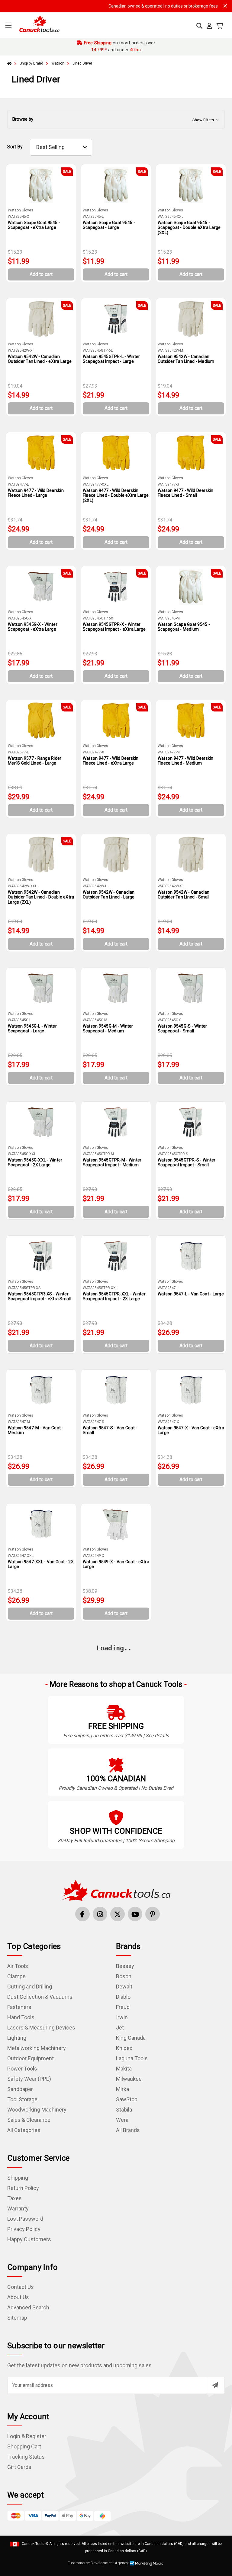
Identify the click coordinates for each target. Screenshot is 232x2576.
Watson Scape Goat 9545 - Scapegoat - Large (109, 225)
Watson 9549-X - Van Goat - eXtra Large (116, 1564)
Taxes (14, 2198)
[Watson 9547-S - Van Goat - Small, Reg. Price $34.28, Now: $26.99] (116, 1390)
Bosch (124, 1976)
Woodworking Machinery (37, 2110)
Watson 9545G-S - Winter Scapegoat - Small (182, 1029)
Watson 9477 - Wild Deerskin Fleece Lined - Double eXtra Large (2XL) (116, 496)
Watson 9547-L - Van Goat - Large (191, 1294)
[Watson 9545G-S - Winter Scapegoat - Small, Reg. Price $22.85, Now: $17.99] (191, 988)
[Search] (199, 26)
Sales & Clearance (29, 2120)
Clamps (16, 1976)
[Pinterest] (153, 1914)
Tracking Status (26, 2457)
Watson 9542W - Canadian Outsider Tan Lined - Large (109, 895)
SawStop (127, 2099)
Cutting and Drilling (30, 1987)
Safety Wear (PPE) (29, 2079)
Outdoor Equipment (31, 2058)
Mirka (122, 2089)
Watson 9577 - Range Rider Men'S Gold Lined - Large (35, 761)
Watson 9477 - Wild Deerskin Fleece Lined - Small (186, 493)
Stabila (124, 2110)
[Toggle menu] (8, 25)
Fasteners (19, 2007)
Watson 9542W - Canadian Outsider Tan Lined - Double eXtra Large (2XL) (41, 897)
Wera (122, 2120)
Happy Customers (29, 2239)
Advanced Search (28, 2307)
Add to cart (41, 274)
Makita (124, 2069)
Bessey (125, 1966)
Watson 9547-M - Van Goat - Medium (36, 1430)
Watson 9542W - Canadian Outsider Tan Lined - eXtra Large (40, 359)
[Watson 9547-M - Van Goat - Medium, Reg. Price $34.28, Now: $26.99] (41, 1390)
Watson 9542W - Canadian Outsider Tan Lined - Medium (186, 359)
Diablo (123, 1997)
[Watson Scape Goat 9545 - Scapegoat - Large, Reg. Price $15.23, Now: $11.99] (116, 185)
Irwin (122, 2017)
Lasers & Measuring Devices (41, 2028)
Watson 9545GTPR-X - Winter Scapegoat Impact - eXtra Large (114, 627)
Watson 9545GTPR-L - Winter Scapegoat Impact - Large (111, 359)
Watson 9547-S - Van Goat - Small (110, 1430)
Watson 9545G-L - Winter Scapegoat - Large (32, 1029)
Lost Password (25, 2219)
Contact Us (21, 2287)
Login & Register (27, 2436)
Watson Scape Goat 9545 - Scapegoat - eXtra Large (34, 225)
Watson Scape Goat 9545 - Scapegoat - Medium (184, 627)
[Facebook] (82, 1914)
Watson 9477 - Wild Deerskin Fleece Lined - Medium (186, 761)
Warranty (18, 2208)
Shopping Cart (24, 2446)
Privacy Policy (24, 2229)
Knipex (124, 2048)
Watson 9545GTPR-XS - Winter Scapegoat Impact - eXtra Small (39, 1296)
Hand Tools (21, 2017)
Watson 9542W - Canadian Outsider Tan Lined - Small (184, 895)
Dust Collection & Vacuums (40, 1997)
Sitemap (17, 2318)
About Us (18, 2297)
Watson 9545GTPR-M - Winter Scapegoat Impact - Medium (112, 1163)
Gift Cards (19, 2467)
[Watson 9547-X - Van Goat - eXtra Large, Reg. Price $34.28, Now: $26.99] (191, 1390)
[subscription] (215, 2385)
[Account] (209, 26)
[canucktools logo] (116, 1890)
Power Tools (22, 2069)
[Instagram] (100, 1914)
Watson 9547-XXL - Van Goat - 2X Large (41, 1564)
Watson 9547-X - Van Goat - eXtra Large (191, 1430)
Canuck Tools (33, 2544)
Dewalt (124, 1987)
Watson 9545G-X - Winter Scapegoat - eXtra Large (33, 627)
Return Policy (23, 2188)
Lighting (17, 2038)
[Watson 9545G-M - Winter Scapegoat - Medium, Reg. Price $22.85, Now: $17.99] (116, 988)
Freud (123, 2007)
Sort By (15, 147)
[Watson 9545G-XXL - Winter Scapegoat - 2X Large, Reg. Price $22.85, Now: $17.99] (41, 1122)
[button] (116, 119)
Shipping (18, 2178)
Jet (120, 2028)
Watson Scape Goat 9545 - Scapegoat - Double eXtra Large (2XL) (189, 228)
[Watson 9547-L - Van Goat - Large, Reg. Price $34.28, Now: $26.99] (191, 1256)
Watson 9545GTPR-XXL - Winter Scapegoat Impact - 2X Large (114, 1296)
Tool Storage (22, 2099)
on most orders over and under (119, 46)
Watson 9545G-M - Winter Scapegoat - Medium (108, 1029)
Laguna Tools (132, 2058)
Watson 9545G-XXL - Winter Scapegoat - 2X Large (35, 1163)
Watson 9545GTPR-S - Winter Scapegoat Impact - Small (187, 1163)
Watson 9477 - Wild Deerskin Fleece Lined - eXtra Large (111, 761)
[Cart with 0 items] (220, 26)
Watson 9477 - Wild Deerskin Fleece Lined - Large (36, 493)
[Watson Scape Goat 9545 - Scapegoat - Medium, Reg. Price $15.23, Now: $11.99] (191, 587)
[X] (118, 1914)
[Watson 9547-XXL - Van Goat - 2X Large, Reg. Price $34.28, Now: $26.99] (41, 1524)
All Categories (24, 2130)
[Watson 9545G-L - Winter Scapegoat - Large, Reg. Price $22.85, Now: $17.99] (41, 988)
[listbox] (61, 147)
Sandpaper (20, 2089)
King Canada (131, 2038)
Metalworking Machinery (37, 2048)
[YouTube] (135, 1914)
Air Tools (18, 1966)
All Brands (128, 2130)
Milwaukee (129, 2079)
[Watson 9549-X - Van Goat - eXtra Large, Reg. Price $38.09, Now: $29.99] (116, 1524)
